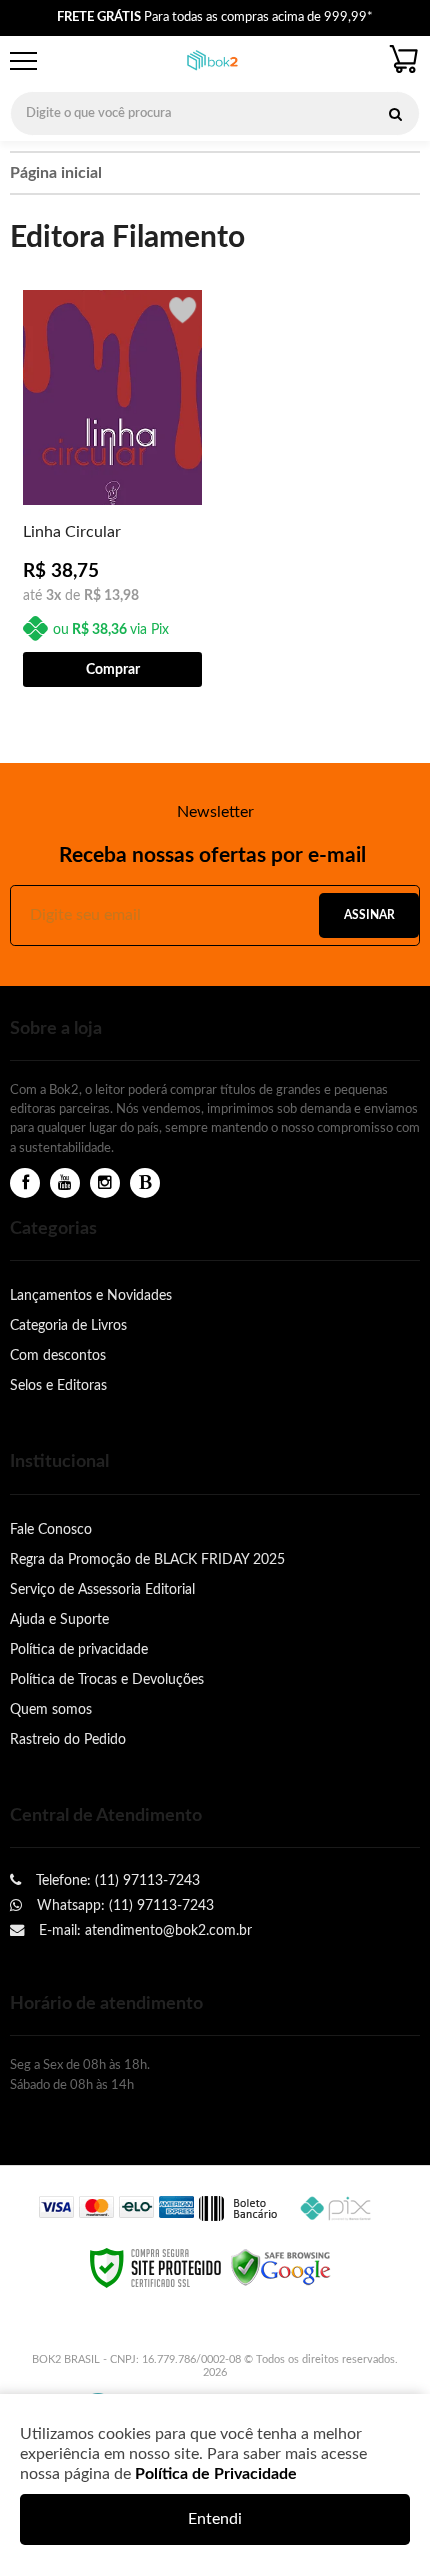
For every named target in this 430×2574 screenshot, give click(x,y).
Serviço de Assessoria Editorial (102, 1589)
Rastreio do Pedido (68, 1739)
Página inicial (56, 173)
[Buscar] (395, 113)
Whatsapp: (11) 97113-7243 (123, 1905)
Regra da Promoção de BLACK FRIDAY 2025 (147, 1559)
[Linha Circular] (112, 487)
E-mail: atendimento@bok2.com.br (143, 1930)
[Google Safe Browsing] (281, 2267)
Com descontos (58, 1355)
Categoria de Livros (68, 1325)
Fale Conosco (51, 1529)
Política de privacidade (79, 1649)
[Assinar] (369, 915)
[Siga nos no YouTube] (65, 1183)
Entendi (215, 2519)
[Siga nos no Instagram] (105, 1183)
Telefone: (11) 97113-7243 (116, 1880)
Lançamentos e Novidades (91, 1295)
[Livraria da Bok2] (212, 61)
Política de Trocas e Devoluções (107, 1679)
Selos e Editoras (58, 1385)
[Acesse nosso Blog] (145, 1183)
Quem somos (51, 1709)
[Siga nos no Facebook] (25, 1183)
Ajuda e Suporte (59, 1619)
